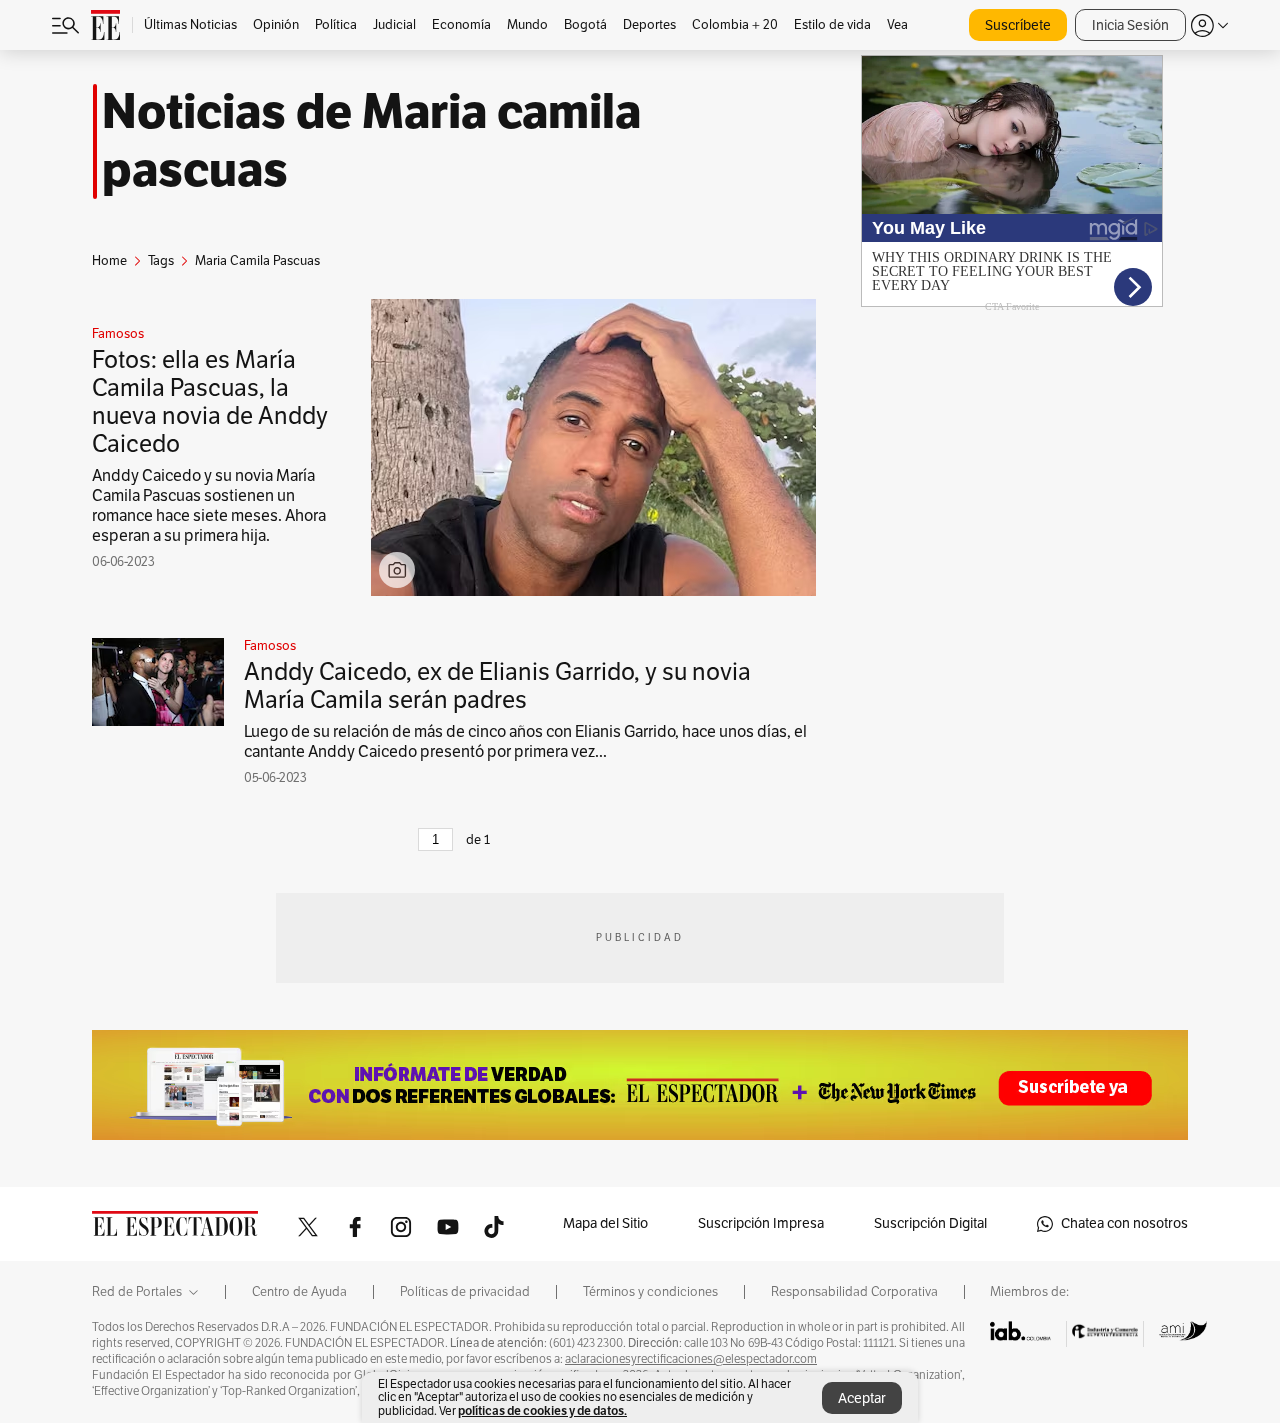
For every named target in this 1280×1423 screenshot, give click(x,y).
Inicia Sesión (1130, 25)
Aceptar (862, 1398)
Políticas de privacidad (465, 1292)
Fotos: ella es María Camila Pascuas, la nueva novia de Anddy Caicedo (210, 402)
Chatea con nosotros (1124, 1223)
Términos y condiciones (650, 1292)
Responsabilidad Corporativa (854, 1292)
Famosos (118, 334)
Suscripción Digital (930, 1223)
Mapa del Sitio (605, 1223)
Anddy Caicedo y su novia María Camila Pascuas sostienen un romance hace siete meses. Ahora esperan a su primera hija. (209, 506)
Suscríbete (1018, 25)
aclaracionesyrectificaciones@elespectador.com (691, 1359)
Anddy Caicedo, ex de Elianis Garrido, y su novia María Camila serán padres (497, 686)
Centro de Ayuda (299, 1292)
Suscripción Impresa (761, 1223)
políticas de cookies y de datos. (542, 1410)
